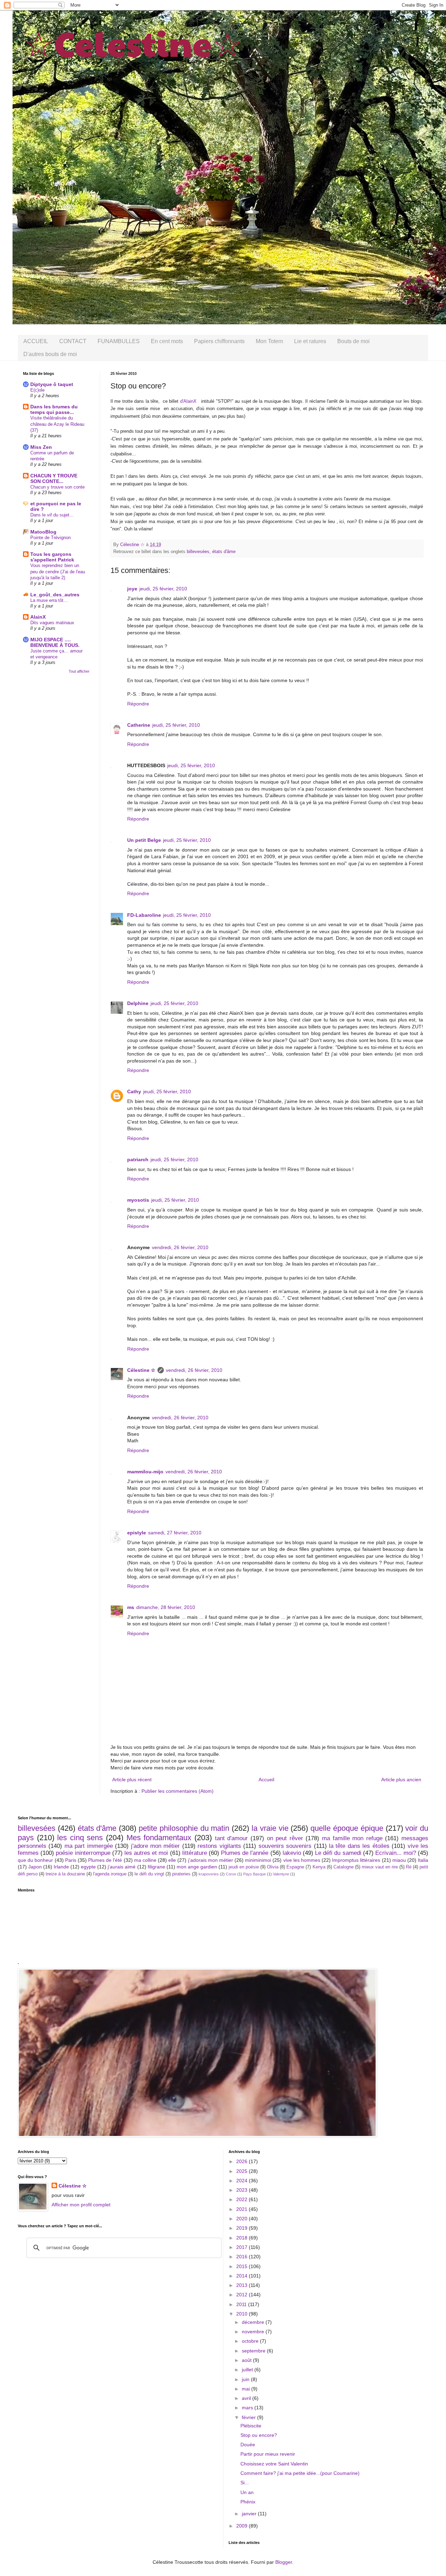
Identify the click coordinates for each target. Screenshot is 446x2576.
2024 (243, 2181)
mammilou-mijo (145, 1472)
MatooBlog (43, 532)
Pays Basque (255, 1874)
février (249, 2417)
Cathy (134, 1091)
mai (247, 2389)
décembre (254, 2322)
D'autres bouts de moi (50, 354)
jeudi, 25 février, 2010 (163, 589)
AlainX (38, 617)
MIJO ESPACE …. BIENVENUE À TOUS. (55, 642)
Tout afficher (79, 671)
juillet (248, 2370)
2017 (243, 2247)
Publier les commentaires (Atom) (178, 1791)
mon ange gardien (197, 1867)
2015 (243, 2266)
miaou (399, 1860)
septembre (254, 2351)
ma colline (145, 1860)
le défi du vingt (149, 1874)
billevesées (198, 552)
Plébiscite (251, 2426)
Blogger (284, 2562)
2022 (243, 2199)
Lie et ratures (310, 341)
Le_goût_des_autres (55, 595)
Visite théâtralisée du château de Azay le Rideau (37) (57, 424)
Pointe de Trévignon (51, 538)
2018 (243, 2238)
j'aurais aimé (122, 1867)
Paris (71, 1860)
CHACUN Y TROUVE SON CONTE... (54, 478)
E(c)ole (37, 390)
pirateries (181, 1874)
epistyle (137, 1533)
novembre (254, 2332)
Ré (409, 1867)
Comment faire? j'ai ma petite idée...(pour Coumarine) (300, 2473)
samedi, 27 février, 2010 (175, 1533)
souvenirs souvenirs (285, 1846)
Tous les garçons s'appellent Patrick (52, 557)
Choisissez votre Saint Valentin (274, 2464)
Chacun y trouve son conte (57, 487)
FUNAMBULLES (119, 341)
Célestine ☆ (141, 1370)
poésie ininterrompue (83, 1853)
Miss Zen (41, 447)
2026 (243, 2161)
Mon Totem (269, 341)
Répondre (138, 704)
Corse (231, 1874)
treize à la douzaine (65, 1874)
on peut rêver (285, 1838)
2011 (242, 2304)
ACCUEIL (36, 341)
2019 (243, 2228)
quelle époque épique (347, 1828)
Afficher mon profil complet (81, 2205)
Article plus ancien (401, 1780)
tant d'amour (232, 1838)
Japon (35, 1867)
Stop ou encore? (259, 2435)
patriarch (138, 1159)
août (247, 2360)
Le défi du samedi (338, 1853)
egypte (88, 1867)
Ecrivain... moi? (396, 1853)
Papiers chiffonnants (219, 341)
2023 (243, 2190)
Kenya (319, 1867)
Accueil (266, 1780)
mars (248, 2408)
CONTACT (73, 341)
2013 (243, 2285)
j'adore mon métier (156, 1846)
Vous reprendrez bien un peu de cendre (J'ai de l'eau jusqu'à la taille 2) (58, 572)
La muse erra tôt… (49, 600)
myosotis (138, 1200)
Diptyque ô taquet (52, 384)
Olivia (273, 1867)
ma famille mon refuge (352, 1838)
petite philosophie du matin (184, 1828)
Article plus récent (132, 1780)
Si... (245, 2483)
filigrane (156, 1867)
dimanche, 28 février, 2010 (166, 1607)
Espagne (295, 1867)
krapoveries (209, 1874)
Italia (423, 1860)
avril (247, 2398)
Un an (247, 2492)
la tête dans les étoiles (359, 1846)
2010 (243, 2314)
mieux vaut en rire (380, 1867)
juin (246, 2379)
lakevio (292, 1853)
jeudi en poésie (244, 1867)
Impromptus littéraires (356, 1860)
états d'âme (224, 552)
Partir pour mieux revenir (268, 2454)
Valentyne (281, 1874)
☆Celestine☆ (133, 42)
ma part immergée (89, 1846)
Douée (248, 2445)
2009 (243, 2526)
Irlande (61, 1867)
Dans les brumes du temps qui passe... (54, 409)
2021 (243, 2209)
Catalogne (344, 1867)
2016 (243, 2257)
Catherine (139, 725)
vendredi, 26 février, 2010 (180, 1247)
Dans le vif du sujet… (52, 515)
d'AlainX (188, 401)
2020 (243, 2219)
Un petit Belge (144, 840)
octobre (251, 2341)
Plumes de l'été (105, 1860)
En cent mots (167, 341)
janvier (250, 2514)
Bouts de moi (353, 341)
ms (131, 1607)
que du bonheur (35, 1860)
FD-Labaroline (144, 915)
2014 (243, 2276)
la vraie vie (270, 1828)
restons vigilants (219, 1846)
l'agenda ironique (110, 1874)
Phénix (248, 2502)
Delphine (138, 1003)
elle (172, 1860)
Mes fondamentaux (159, 1838)
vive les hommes (302, 1860)
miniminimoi (258, 1860)
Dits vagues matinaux (52, 623)
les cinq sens (80, 1838)
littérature (195, 1853)
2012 (243, 2295)
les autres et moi (146, 1853)
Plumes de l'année (245, 1853)
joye (132, 589)
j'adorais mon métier (211, 1860)
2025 (243, 2171)
